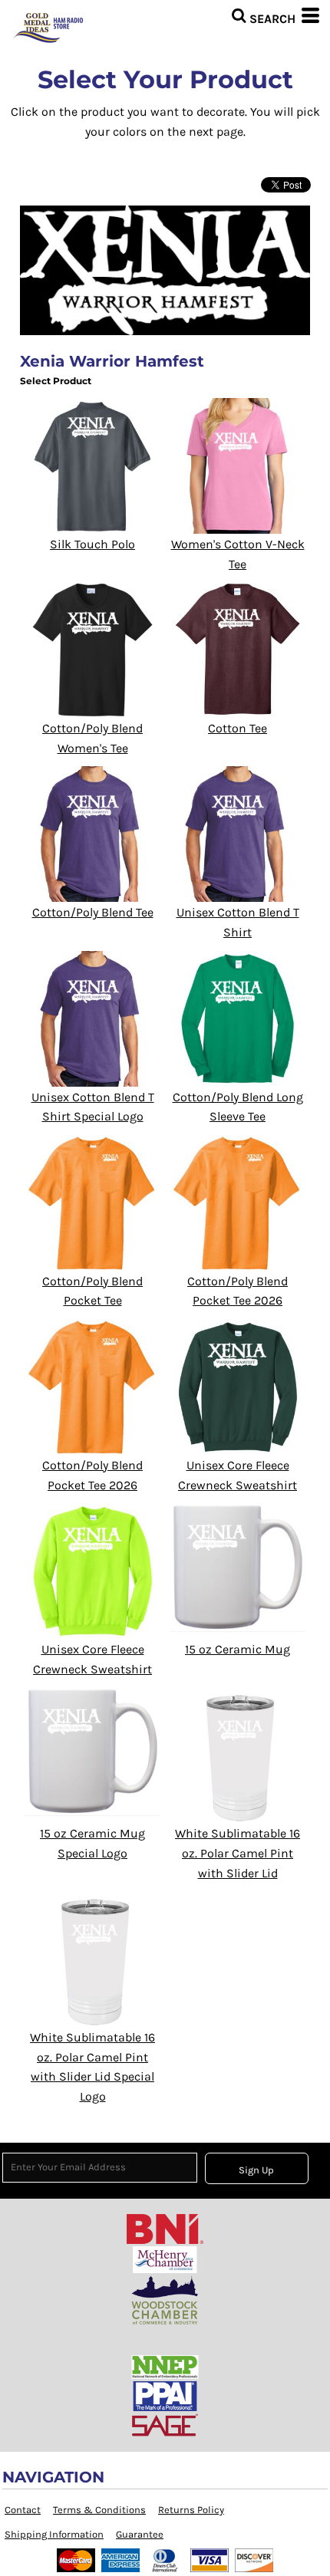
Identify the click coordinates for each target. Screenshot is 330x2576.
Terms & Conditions (99, 2510)
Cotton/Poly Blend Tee (93, 912)
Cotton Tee (238, 728)
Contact (23, 2510)
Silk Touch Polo (92, 544)
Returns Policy (191, 2510)
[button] (263, 15)
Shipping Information (54, 2534)
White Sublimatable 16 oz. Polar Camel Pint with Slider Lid (238, 1853)
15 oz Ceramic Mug (238, 1649)
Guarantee (140, 2534)
